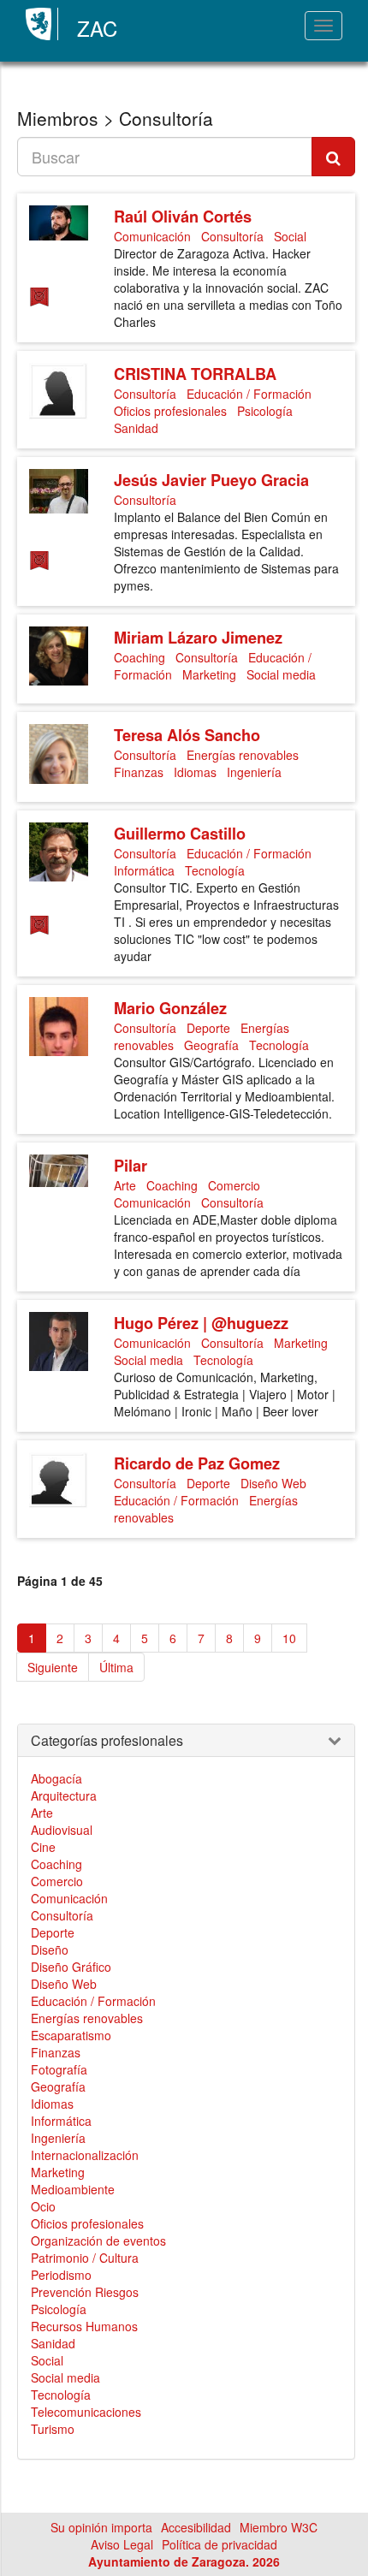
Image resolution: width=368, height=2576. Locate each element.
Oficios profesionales (170, 411)
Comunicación (152, 236)
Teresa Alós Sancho (187, 735)
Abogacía (56, 1778)
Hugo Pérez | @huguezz (201, 1323)
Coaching (139, 657)
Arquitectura (64, 1795)
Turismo (53, 2429)
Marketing (209, 674)
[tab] (186, 1741)
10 (289, 1638)
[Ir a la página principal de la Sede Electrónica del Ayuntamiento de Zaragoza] (42, 24)
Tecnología (215, 870)
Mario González (170, 1008)
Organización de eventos (98, 2241)
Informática (144, 870)
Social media (281, 674)
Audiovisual (62, 1830)
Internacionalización (85, 2155)
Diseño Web (273, 1483)
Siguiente (53, 1667)
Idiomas (195, 772)
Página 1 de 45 (60, 1581)
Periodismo (61, 2275)
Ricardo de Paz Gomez (197, 1463)
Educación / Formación (249, 394)
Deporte (208, 1028)
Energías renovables (243, 755)
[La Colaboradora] (42, 303)
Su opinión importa (101, 2527)
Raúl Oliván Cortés (183, 217)
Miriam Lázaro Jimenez (198, 638)
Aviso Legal (122, 2544)
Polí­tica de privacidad (220, 2544)
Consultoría (232, 236)
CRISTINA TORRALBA (195, 374)
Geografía (211, 1045)
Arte (125, 1185)
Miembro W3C (279, 2527)
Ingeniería (254, 772)
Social (290, 236)
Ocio (43, 2206)
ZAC (97, 28)
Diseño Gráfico (71, 1967)
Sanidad (136, 428)
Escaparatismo (71, 2035)
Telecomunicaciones (86, 2412)
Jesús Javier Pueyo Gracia (211, 480)
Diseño (50, 1950)
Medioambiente (73, 2189)
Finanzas (139, 772)
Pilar (131, 1166)
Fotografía (59, 2069)
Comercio (234, 1185)
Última (116, 1667)
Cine (43, 1847)
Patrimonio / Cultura (85, 2258)
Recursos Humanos (84, 2326)
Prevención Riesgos (85, 2292)
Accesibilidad (196, 2527)
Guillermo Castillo (180, 834)
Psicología (265, 411)
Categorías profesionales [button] (107, 1741)
